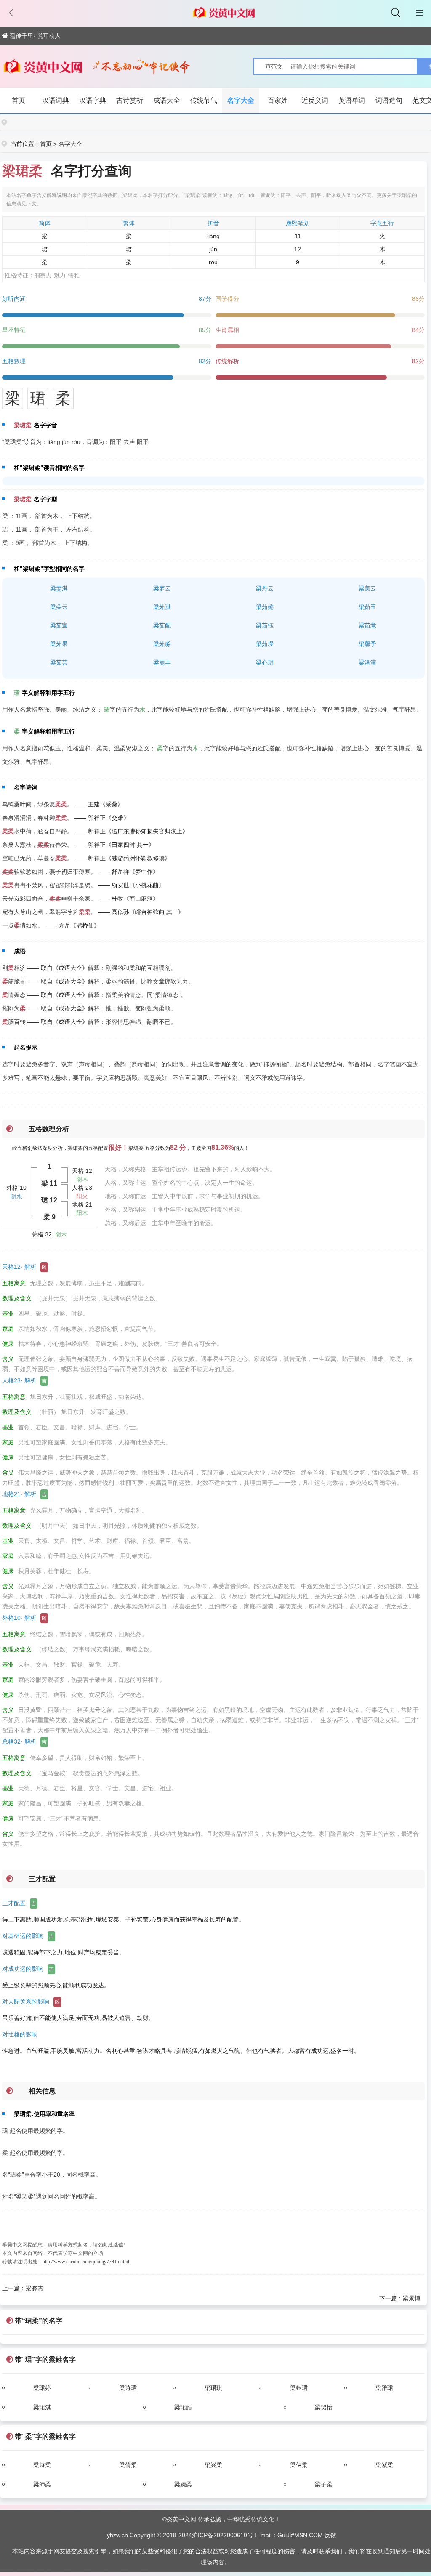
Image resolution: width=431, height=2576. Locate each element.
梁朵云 (59, 607)
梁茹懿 (265, 607)
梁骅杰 (35, 2288)
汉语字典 (93, 100)
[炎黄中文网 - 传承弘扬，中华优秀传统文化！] (43, 68)
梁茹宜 (59, 625)
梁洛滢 (367, 662)
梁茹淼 (162, 644)
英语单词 (352, 100)
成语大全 (167, 100)
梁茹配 (162, 625)
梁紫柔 (384, 2465)
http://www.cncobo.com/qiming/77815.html (86, 2262)
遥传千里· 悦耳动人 (35, 36)
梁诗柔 (42, 2465)
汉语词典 (56, 100)
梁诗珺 (128, 2388)
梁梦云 (162, 588)
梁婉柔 (183, 2484)
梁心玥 (265, 662)
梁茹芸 (59, 662)
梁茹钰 (265, 625)
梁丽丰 (162, 662)
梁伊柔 (299, 2465)
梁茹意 (367, 625)
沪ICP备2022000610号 (222, 2535)
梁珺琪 (213, 2388)
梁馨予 (367, 644)
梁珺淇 (42, 2407)
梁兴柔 (213, 2465)
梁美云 (367, 588)
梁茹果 (59, 644)
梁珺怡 (324, 2407)
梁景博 (412, 2298)
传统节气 (204, 100)
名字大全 (241, 100)
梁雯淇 (59, 588)
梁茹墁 (265, 644)
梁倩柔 (128, 2465)
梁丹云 (265, 588)
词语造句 (389, 100)
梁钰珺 (299, 2388)
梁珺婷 (42, 2388)
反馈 (330, 2535)
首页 (19, 100)
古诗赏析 (130, 100)
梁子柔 (324, 2484)
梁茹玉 (367, 607)
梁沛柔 (42, 2484)
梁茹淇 (162, 607)
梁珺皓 (183, 2407)
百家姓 (278, 100)
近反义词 (315, 100)
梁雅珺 (384, 2388)
